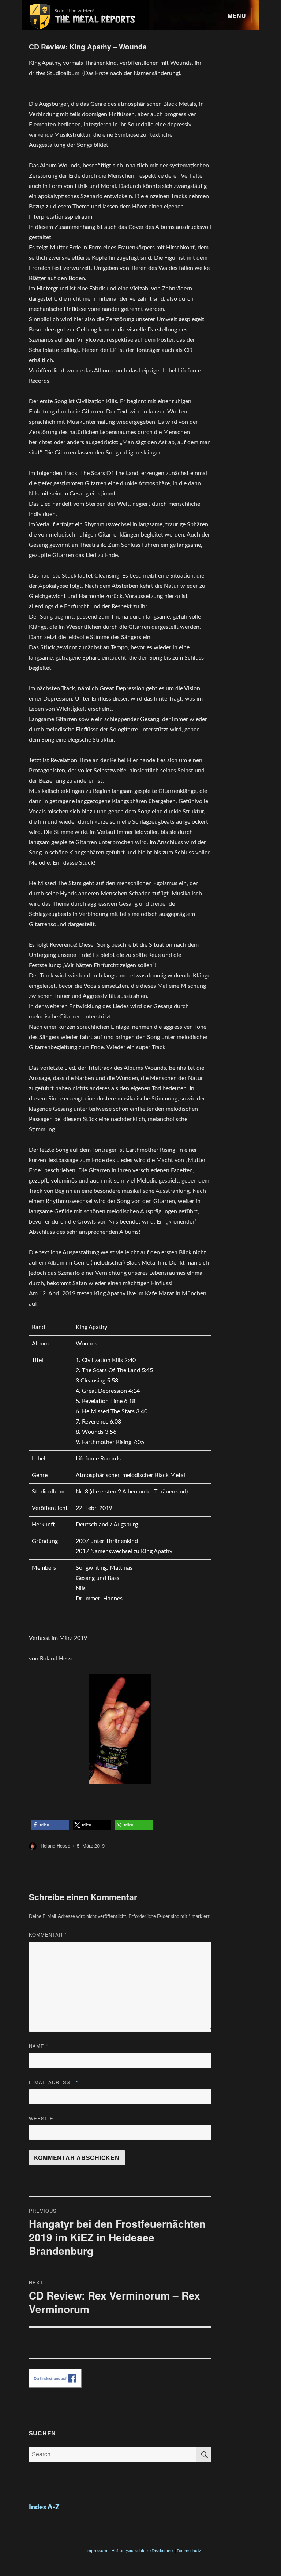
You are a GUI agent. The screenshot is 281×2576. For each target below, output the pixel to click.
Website (41, 2118)
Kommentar (48, 1935)
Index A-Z (44, 2507)
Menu (237, 16)
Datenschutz (189, 2551)
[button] (50, 1825)
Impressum (97, 2551)
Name (39, 2046)
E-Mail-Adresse (54, 2082)
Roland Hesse (55, 1846)
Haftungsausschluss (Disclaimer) (142, 2551)
